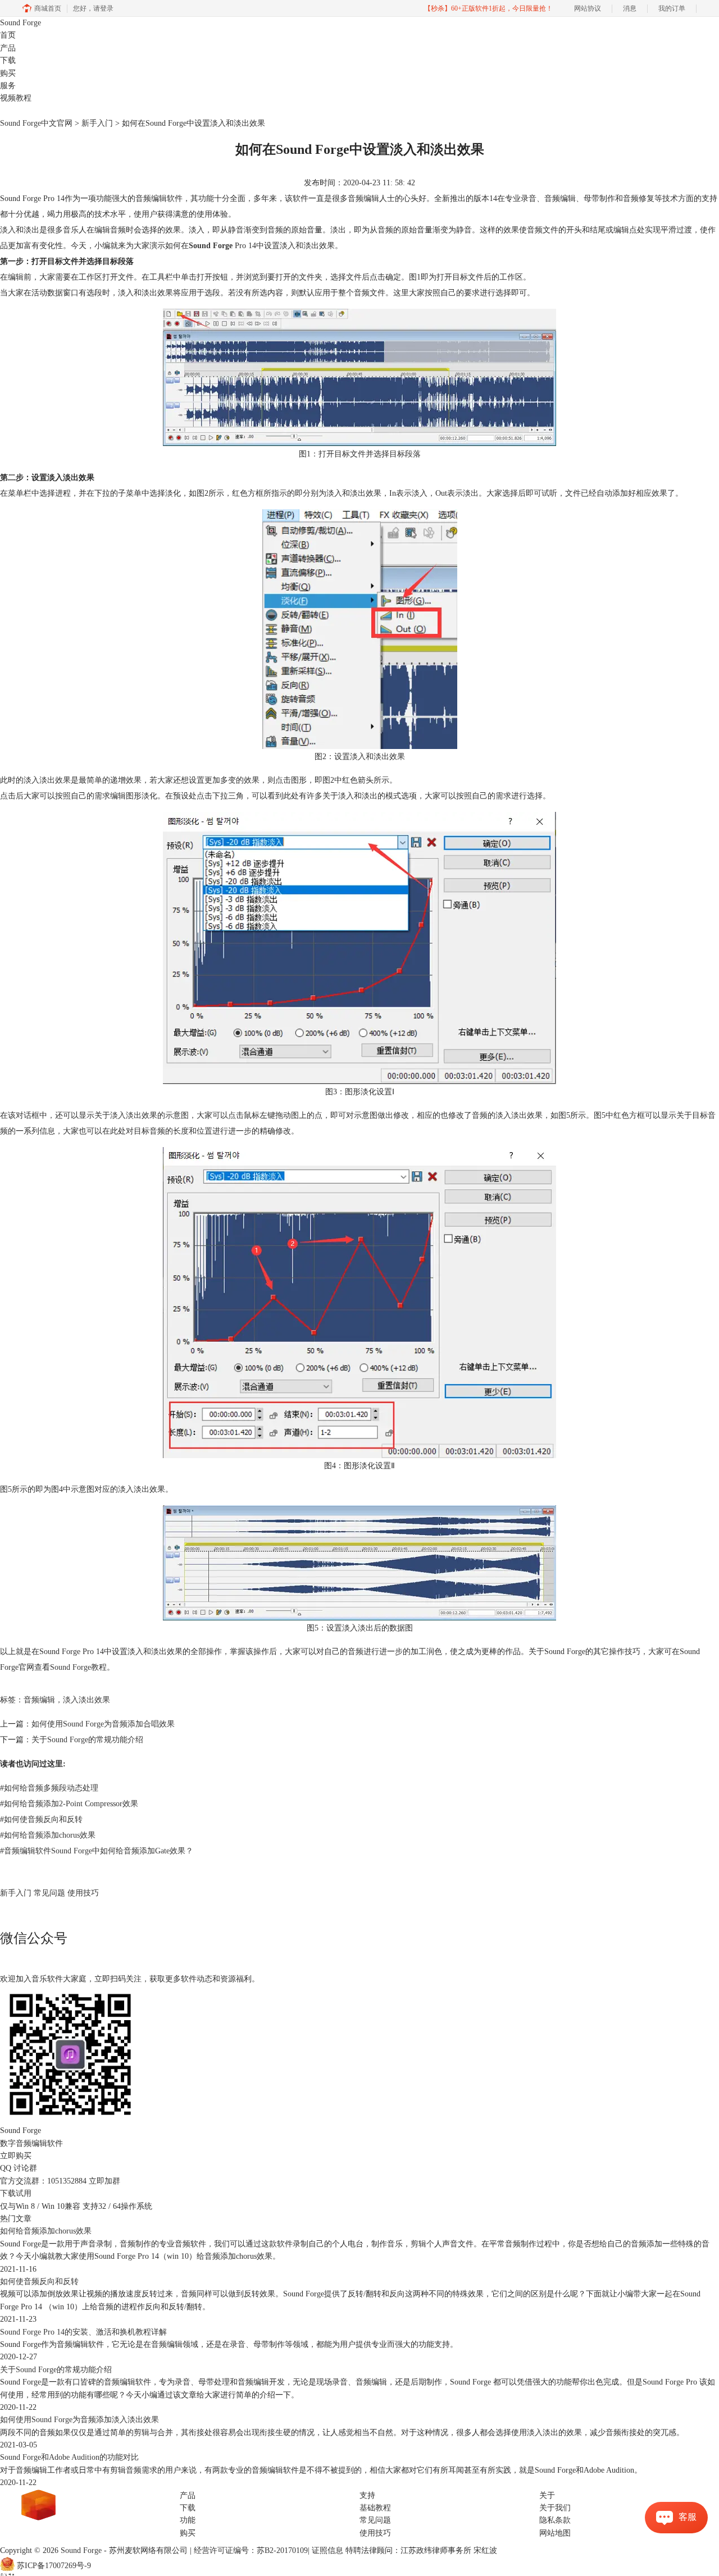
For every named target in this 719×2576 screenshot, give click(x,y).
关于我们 (555, 2508)
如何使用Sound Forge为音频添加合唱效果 (103, 1724)
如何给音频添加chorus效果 (48, 1835)
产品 (8, 48)
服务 (8, 86)
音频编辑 (39, 1700)
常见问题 (49, 1893)
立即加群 (104, 2181)
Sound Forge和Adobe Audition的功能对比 (69, 2457)
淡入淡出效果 (87, 1700)
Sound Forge (21, 23)
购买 (8, 73)
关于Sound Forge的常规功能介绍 (87, 1740)
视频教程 (16, 98)
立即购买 (16, 2156)
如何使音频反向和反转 (41, 1819)
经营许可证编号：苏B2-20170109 (251, 2550)
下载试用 (16, 2193)
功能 (188, 2520)
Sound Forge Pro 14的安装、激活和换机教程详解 (83, 2332)
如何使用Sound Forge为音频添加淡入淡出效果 (79, 2420)
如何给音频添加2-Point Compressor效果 (69, 1804)
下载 (8, 60)
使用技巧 (83, 1893)
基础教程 (375, 2508)
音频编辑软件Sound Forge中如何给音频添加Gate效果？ (97, 1851)
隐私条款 (555, 2520)
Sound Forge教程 (78, 1667)
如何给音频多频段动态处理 (49, 1788)
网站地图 (555, 2533)
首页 (8, 35)
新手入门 (97, 123)
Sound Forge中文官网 (36, 123)
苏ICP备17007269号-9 (54, 2566)
